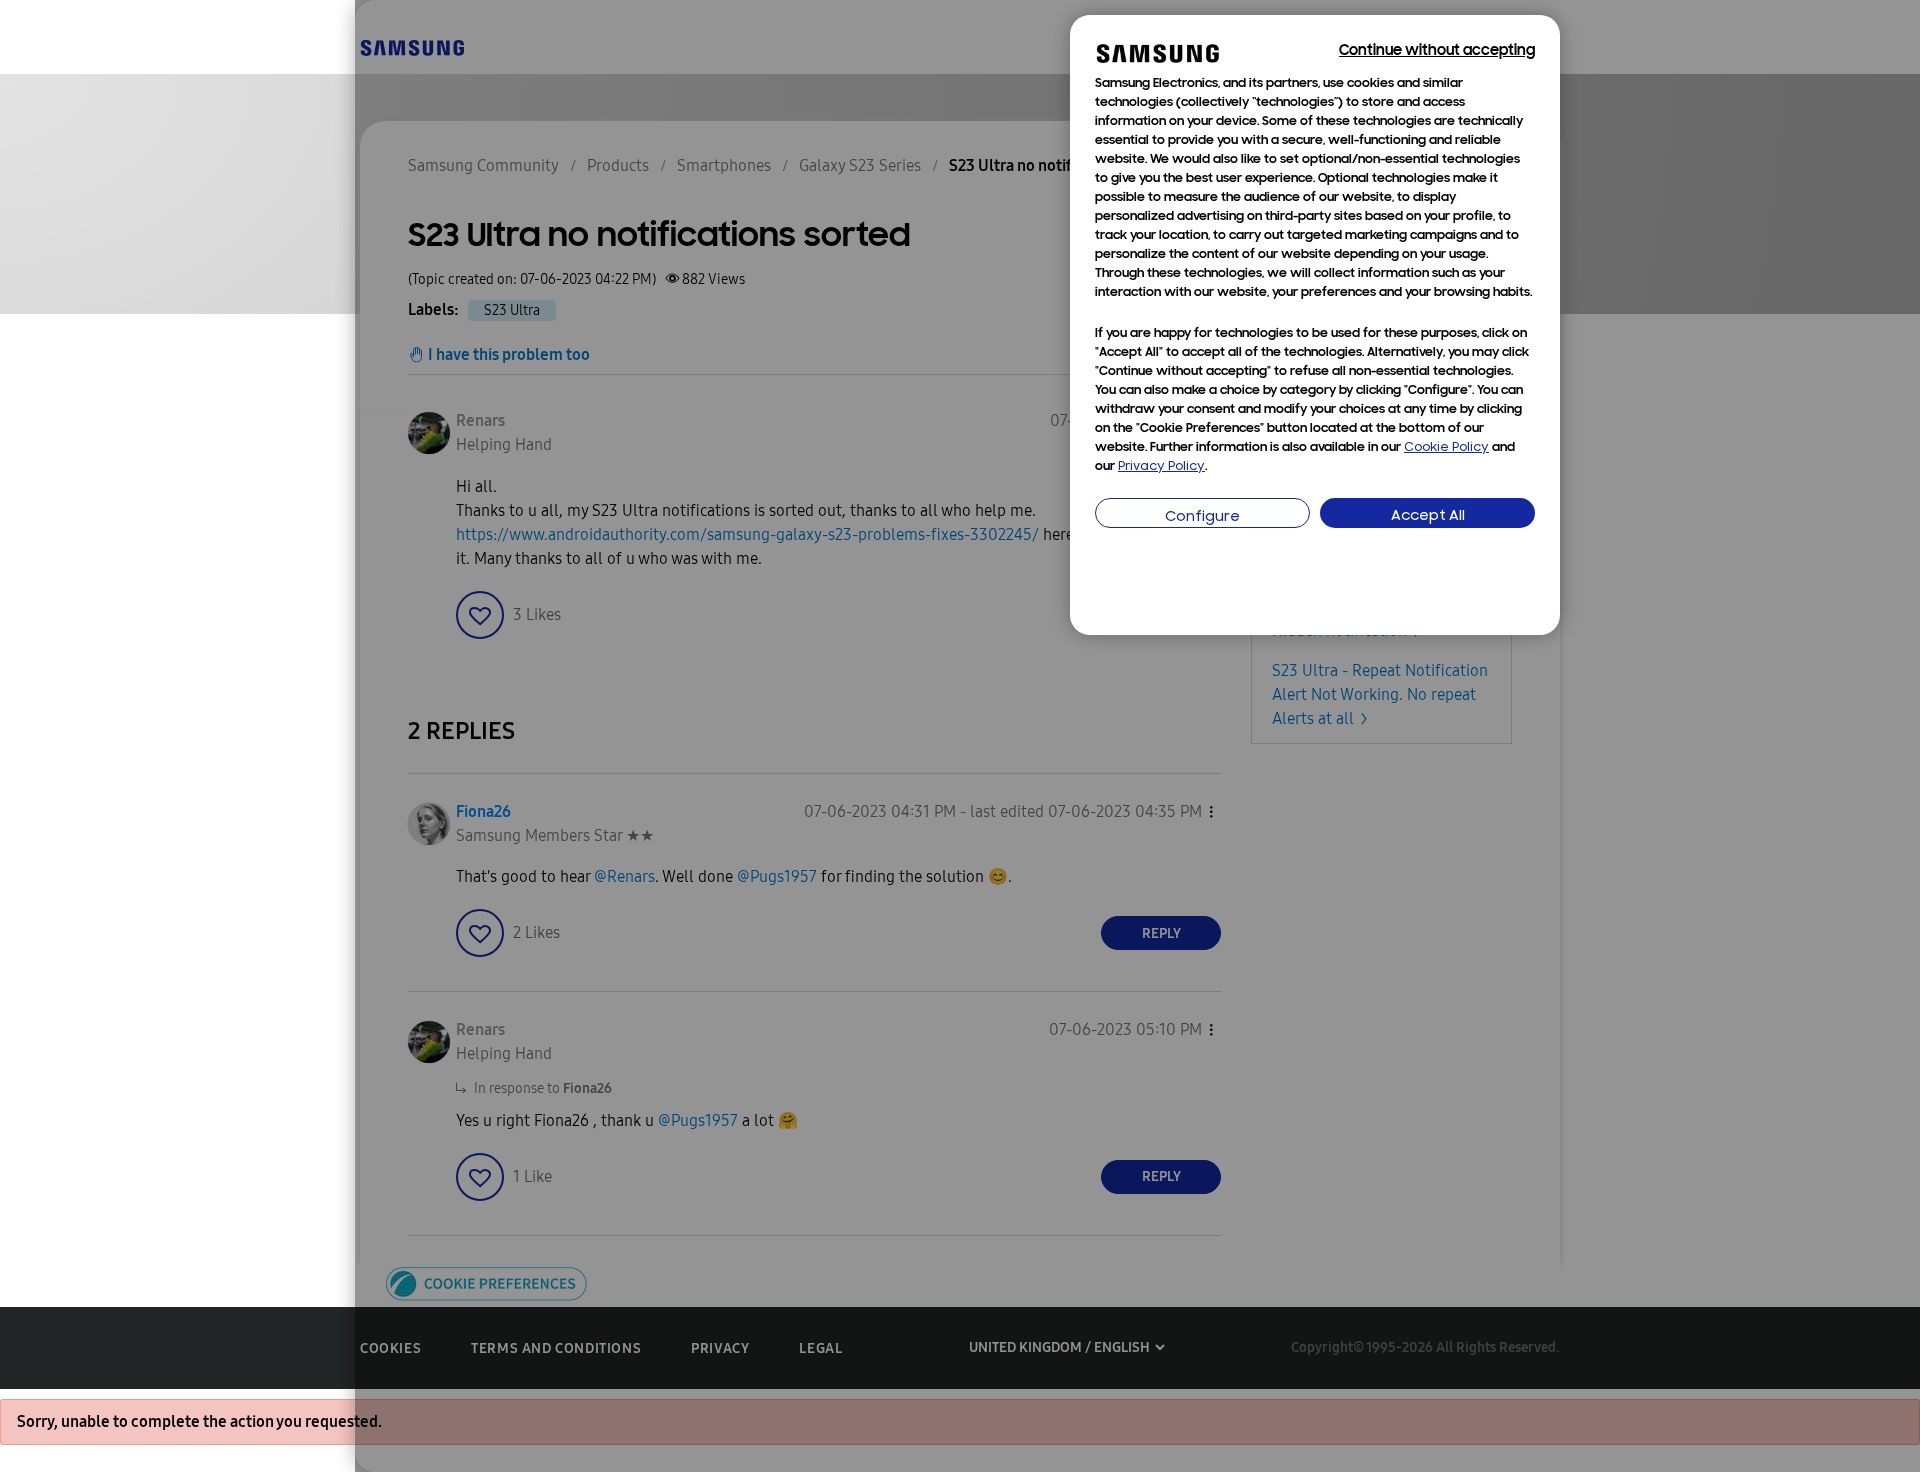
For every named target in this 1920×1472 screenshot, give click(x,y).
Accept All (1428, 516)
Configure (1202, 517)
